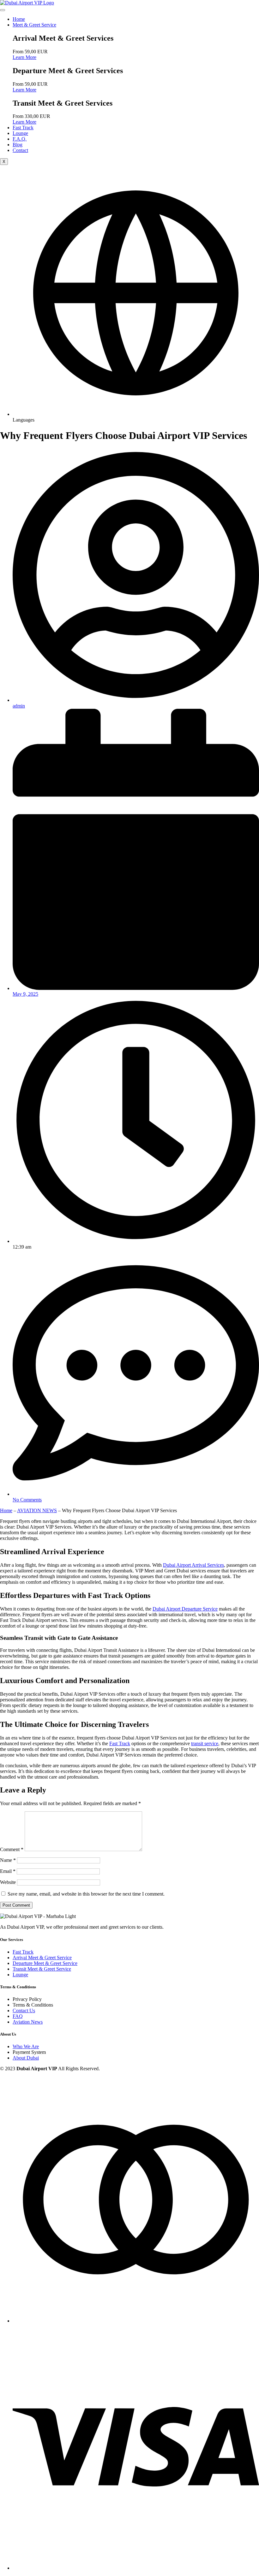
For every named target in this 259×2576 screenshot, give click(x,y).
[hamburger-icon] (3, 10)
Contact (20, 150)
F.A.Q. (20, 139)
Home (19, 19)
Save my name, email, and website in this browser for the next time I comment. (86, 1894)
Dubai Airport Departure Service (185, 1609)
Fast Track (23, 128)
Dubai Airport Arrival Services (193, 1565)
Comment (12, 1849)
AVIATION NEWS (37, 1510)
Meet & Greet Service (34, 25)
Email (8, 1871)
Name (8, 1860)
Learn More (24, 57)
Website (8, 1882)
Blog (18, 145)
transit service (205, 1743)
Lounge (20, 133)
